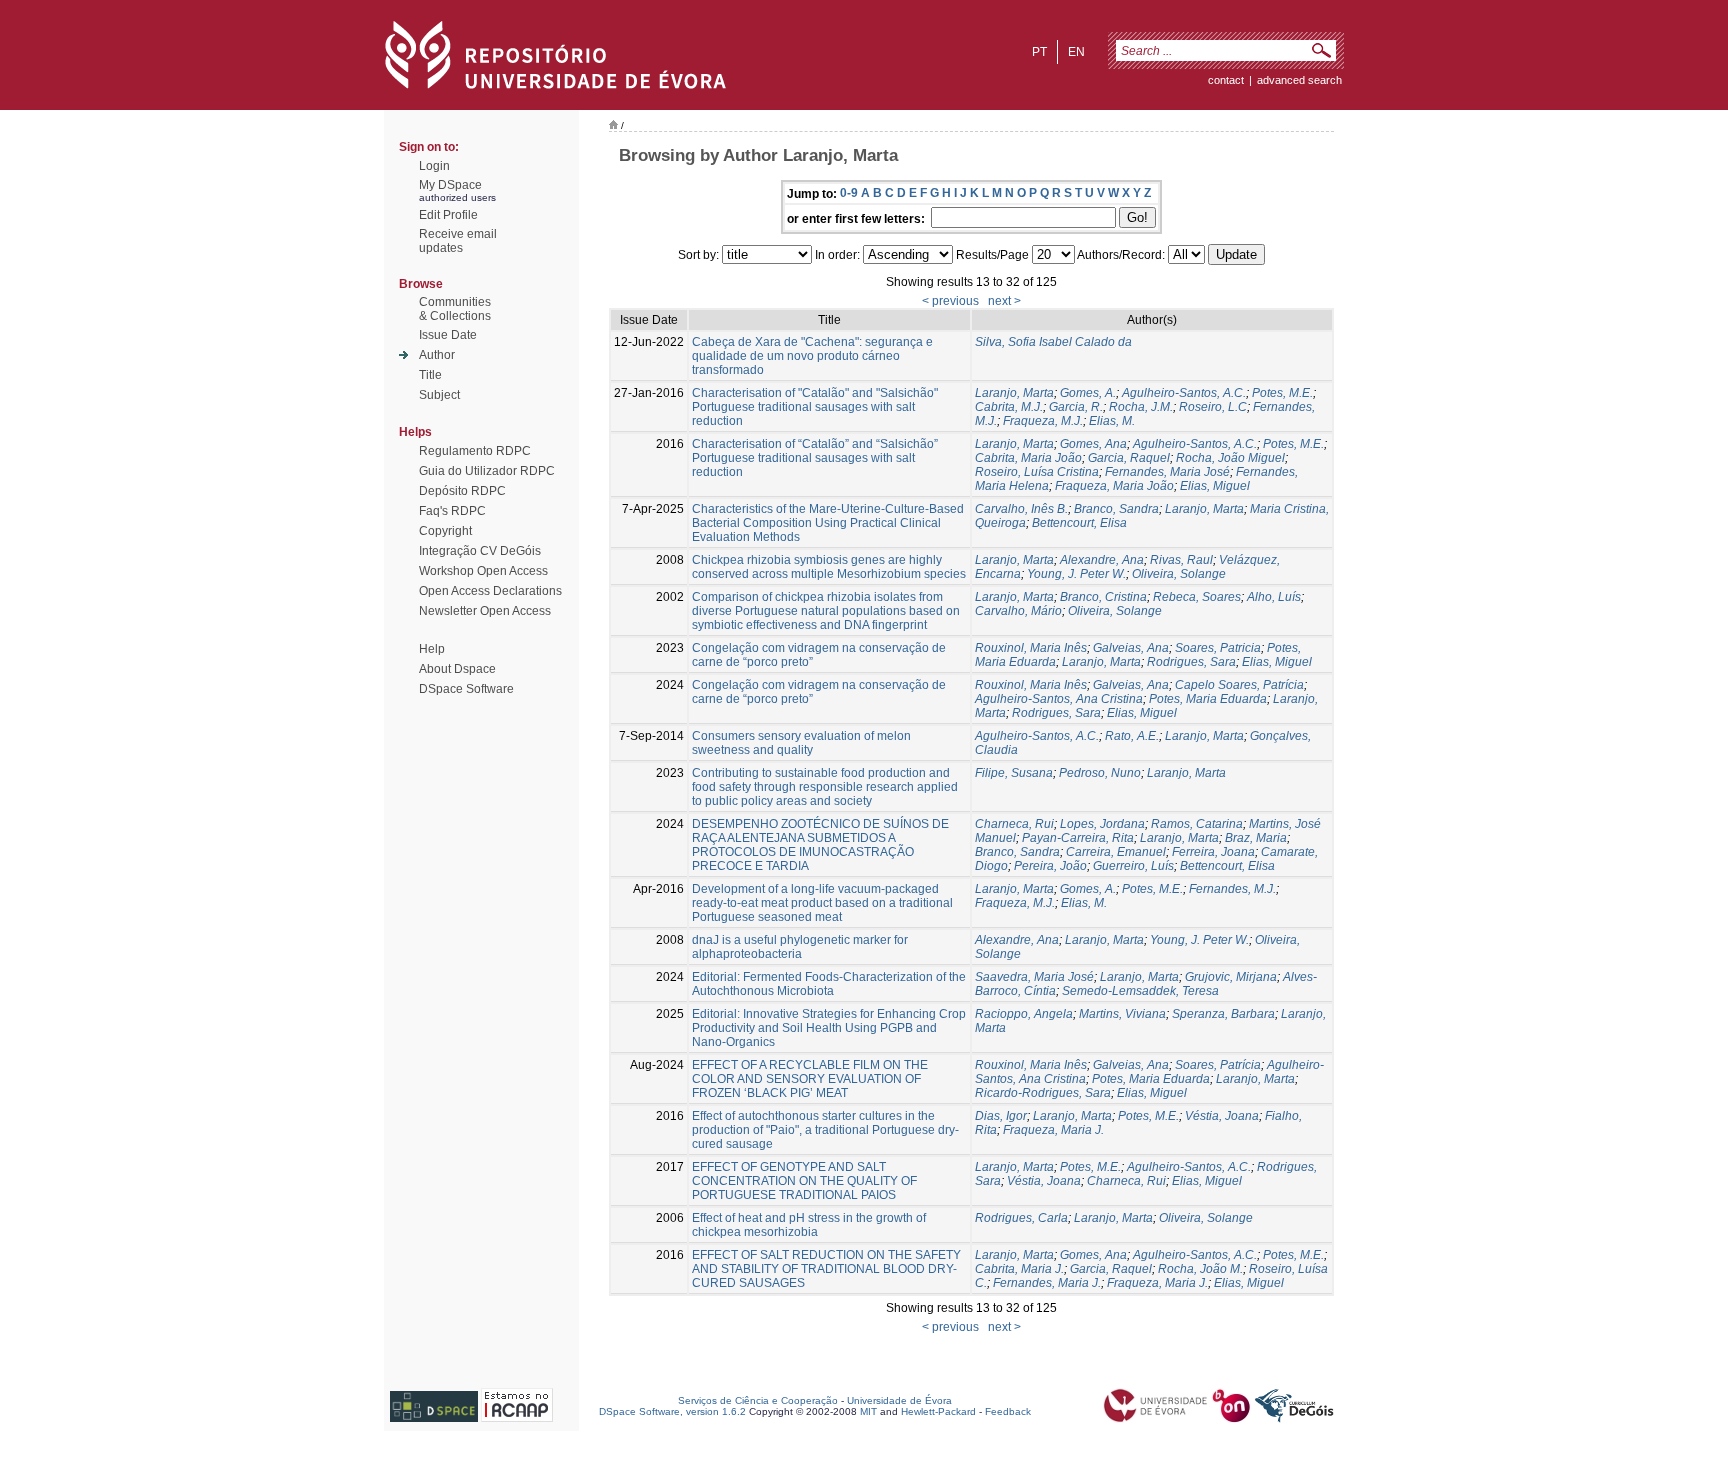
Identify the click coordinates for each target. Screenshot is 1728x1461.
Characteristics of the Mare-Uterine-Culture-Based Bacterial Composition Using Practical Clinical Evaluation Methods (828, 523)
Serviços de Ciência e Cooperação (758, 1400)
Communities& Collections (455, 309)
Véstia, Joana (1222, 1116)
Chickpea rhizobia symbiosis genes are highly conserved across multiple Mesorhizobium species (829, 567)
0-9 (849, 193)
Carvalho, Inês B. (1021, 509)
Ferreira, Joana (1213, 852)
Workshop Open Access (483, 571)
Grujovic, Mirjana (1231, 977)
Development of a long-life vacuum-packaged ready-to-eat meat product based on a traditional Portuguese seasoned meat (822, 903)
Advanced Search (1299, 80)
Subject (439, 395)
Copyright (445, 531)
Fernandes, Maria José (1167, 472)
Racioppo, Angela (1024, 1014)
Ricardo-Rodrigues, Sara (1043, 1093)
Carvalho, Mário (1018, 611)
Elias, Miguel (1215, 486)
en (1076, 52)
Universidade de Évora (899, 1400)
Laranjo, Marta (1014, 393)
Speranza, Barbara (1223, 1014)
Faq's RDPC (452, 511)
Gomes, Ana (1093, 444)
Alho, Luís (1274, 597)
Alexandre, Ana (1102, 560)
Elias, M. (1112, 421)
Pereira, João (1050, 866)
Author (437, 355)
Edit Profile (448, 215)
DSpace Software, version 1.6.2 (672, 1411)
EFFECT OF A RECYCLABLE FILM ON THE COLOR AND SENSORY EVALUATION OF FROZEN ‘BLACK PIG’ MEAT (810, 1079)
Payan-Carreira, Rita (1078, 838)
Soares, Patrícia (1218, 1065)
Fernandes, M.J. (1232, 889)
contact (1226, 80)
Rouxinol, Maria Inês (1031, 648)
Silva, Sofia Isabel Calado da (1053, 342)
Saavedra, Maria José (1034, 977)
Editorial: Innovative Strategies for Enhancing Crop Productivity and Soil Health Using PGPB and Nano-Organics (829, 1028)
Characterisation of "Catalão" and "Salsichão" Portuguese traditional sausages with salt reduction (815, 407)
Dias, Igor (1001, 1116)
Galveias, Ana (1131, 648)
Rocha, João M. (1200, 1269)
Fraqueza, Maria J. (1053, 1130)
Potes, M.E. (1282, 393)
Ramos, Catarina (1197, 824)
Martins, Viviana (1122, 1014)
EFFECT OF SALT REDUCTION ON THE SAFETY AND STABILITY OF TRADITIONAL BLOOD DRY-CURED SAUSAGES (826, 1269)
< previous (950, 301)
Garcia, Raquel (1129, 458)
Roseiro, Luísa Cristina (1037, 472)
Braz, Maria (1256, 838)
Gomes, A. (1088, 393)
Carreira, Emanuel (1116, 852)
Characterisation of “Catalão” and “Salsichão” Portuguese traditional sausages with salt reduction (815, 458)
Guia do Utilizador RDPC (487, 471)
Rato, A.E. (1132, 736)
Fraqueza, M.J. (1043, 421)
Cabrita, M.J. (1009, 407)
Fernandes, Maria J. (1047, 1283)
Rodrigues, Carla (1021, 1218)
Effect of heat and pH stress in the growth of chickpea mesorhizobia (809, 1225)
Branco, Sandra (1116, 509)
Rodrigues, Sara (1191, 662)
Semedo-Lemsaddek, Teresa (1140, 991)
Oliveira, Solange (1179, 574)
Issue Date (448, 335)
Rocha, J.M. (1141, 407)
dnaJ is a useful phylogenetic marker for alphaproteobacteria (800, 947)
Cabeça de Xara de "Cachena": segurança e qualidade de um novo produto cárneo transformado (812, 356)
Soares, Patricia (1218, 648)
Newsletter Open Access (485, 611)
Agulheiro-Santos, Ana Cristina (1059, 699)
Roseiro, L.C (1213, 407)
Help (432, 649)
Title (430, 375)
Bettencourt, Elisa (1079, 523)
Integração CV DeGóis (480, 551)
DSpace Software (466, 689)
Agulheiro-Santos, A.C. (1184, 393)
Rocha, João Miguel (1230, 458)
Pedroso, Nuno (1100, 773)
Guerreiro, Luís (1133, 866)
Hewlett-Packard (938, 1411)
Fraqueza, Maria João (1114, 486)
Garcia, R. (1076, 407)
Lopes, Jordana (1102, 824)
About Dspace (457, 669)
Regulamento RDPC (475, 451)
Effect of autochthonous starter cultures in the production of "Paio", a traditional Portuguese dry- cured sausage (825, 1130)
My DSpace (450, 185)
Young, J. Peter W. (1076, 574)
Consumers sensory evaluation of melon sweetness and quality (801, 743)
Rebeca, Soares (1197, 597)
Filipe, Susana (1014, 773)
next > (1004, 301)
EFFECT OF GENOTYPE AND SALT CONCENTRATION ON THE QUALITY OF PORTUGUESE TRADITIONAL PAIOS (804, 1181)
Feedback (1008, 1411)
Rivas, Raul (1181, 560)
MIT (868, 1411)
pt (1039, 52)
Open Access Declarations (490, 591)
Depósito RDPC (462, 491)
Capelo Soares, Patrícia (1239, 685)
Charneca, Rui (1014, 824)
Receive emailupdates (458, 241)
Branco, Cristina (1103, 597)
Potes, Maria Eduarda (1208, 699)
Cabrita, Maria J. (1019, 1269)
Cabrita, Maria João (1028, 458)
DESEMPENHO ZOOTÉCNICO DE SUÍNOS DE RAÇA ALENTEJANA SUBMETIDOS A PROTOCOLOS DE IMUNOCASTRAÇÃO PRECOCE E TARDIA (820, 845)
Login (434, 166)
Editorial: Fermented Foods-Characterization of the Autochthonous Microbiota (829, 984)
